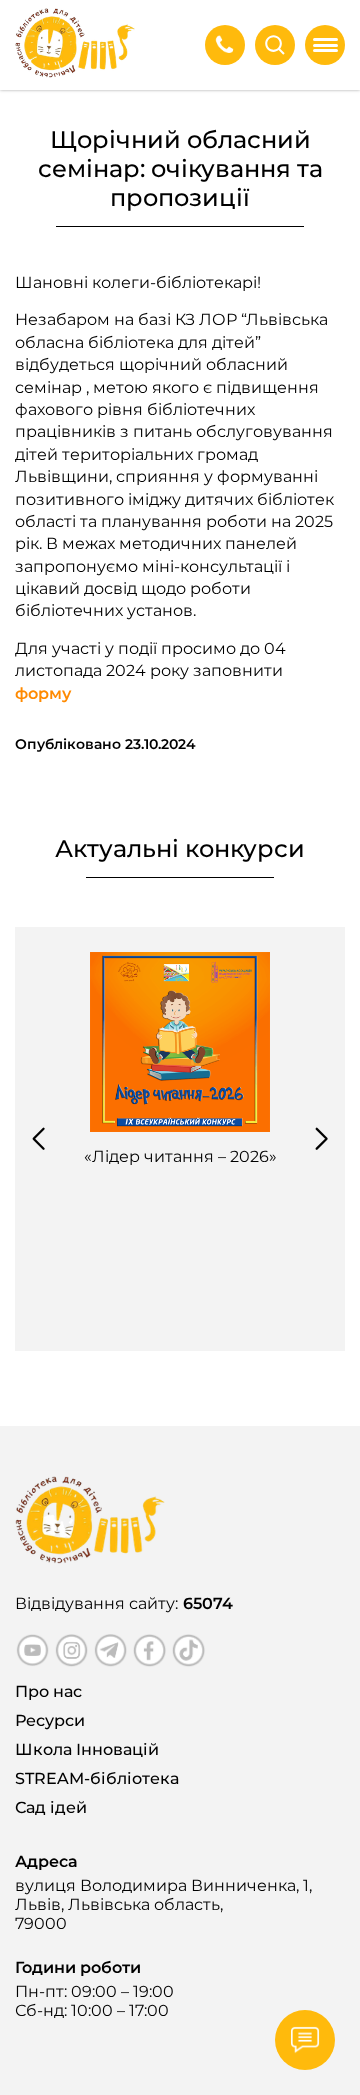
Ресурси (50, 1720)
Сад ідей (51, 1807)
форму (43, 693)
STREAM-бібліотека (97, 1778)
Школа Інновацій (87, 1749)
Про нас (48, 1691)
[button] (38, 1139)
